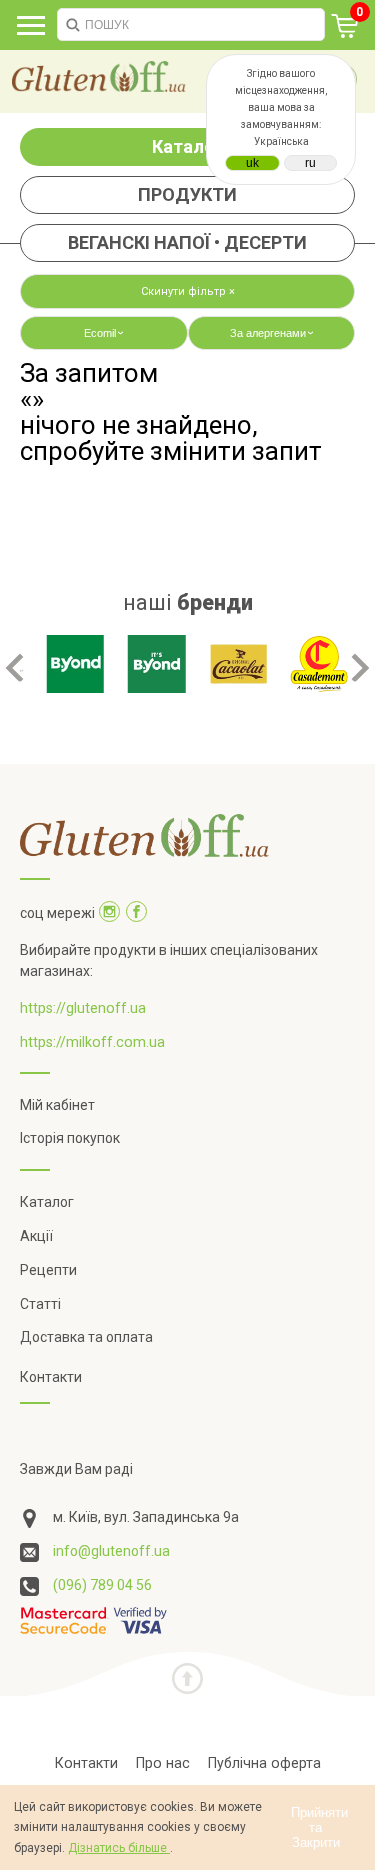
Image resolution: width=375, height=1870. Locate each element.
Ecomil (105, 333)
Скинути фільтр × (188, 291)
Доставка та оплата (86, 1337)
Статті (40, 1304)
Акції (36, 1236)
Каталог (187, 146)
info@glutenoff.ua (111, 1551)
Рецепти (48, 1270)
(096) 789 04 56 (102, 1585)
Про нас (163, 1763)
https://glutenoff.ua (83, 1008)
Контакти (51, 1377)
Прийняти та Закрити (319, 1827)
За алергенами (273, 333)
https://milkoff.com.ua (92, 1042)
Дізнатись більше (119, 1848)
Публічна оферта (264, 1763)
